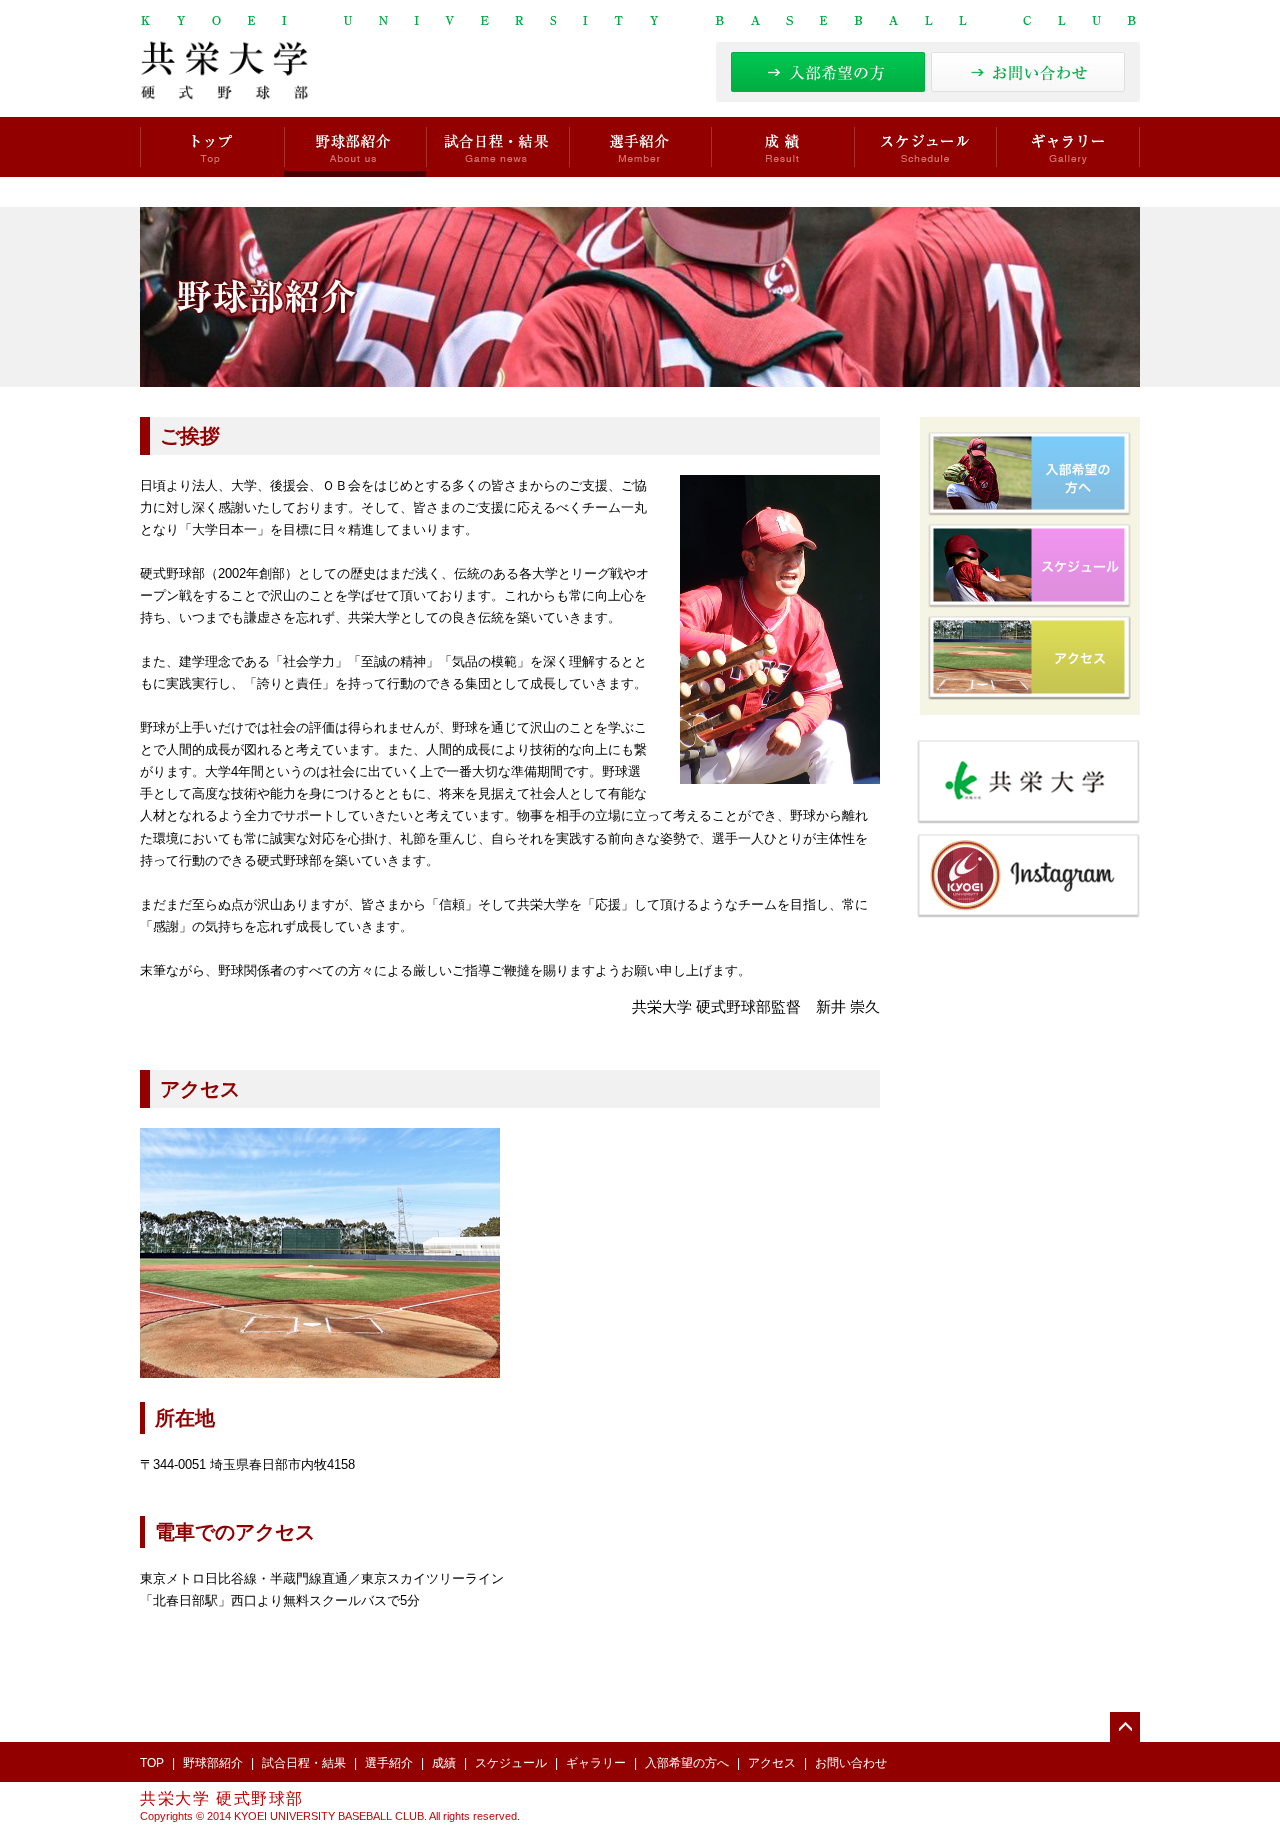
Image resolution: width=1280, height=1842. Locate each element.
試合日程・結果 (497, 147)
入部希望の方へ (687, 1763)
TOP (152, 1763)
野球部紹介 (355, 147)
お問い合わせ (851, 1763)
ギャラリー (1068, 147)
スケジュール (925, 147)
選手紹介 (640, 147)
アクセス (772, 1763)
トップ (212, 147)
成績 (782, 147)
